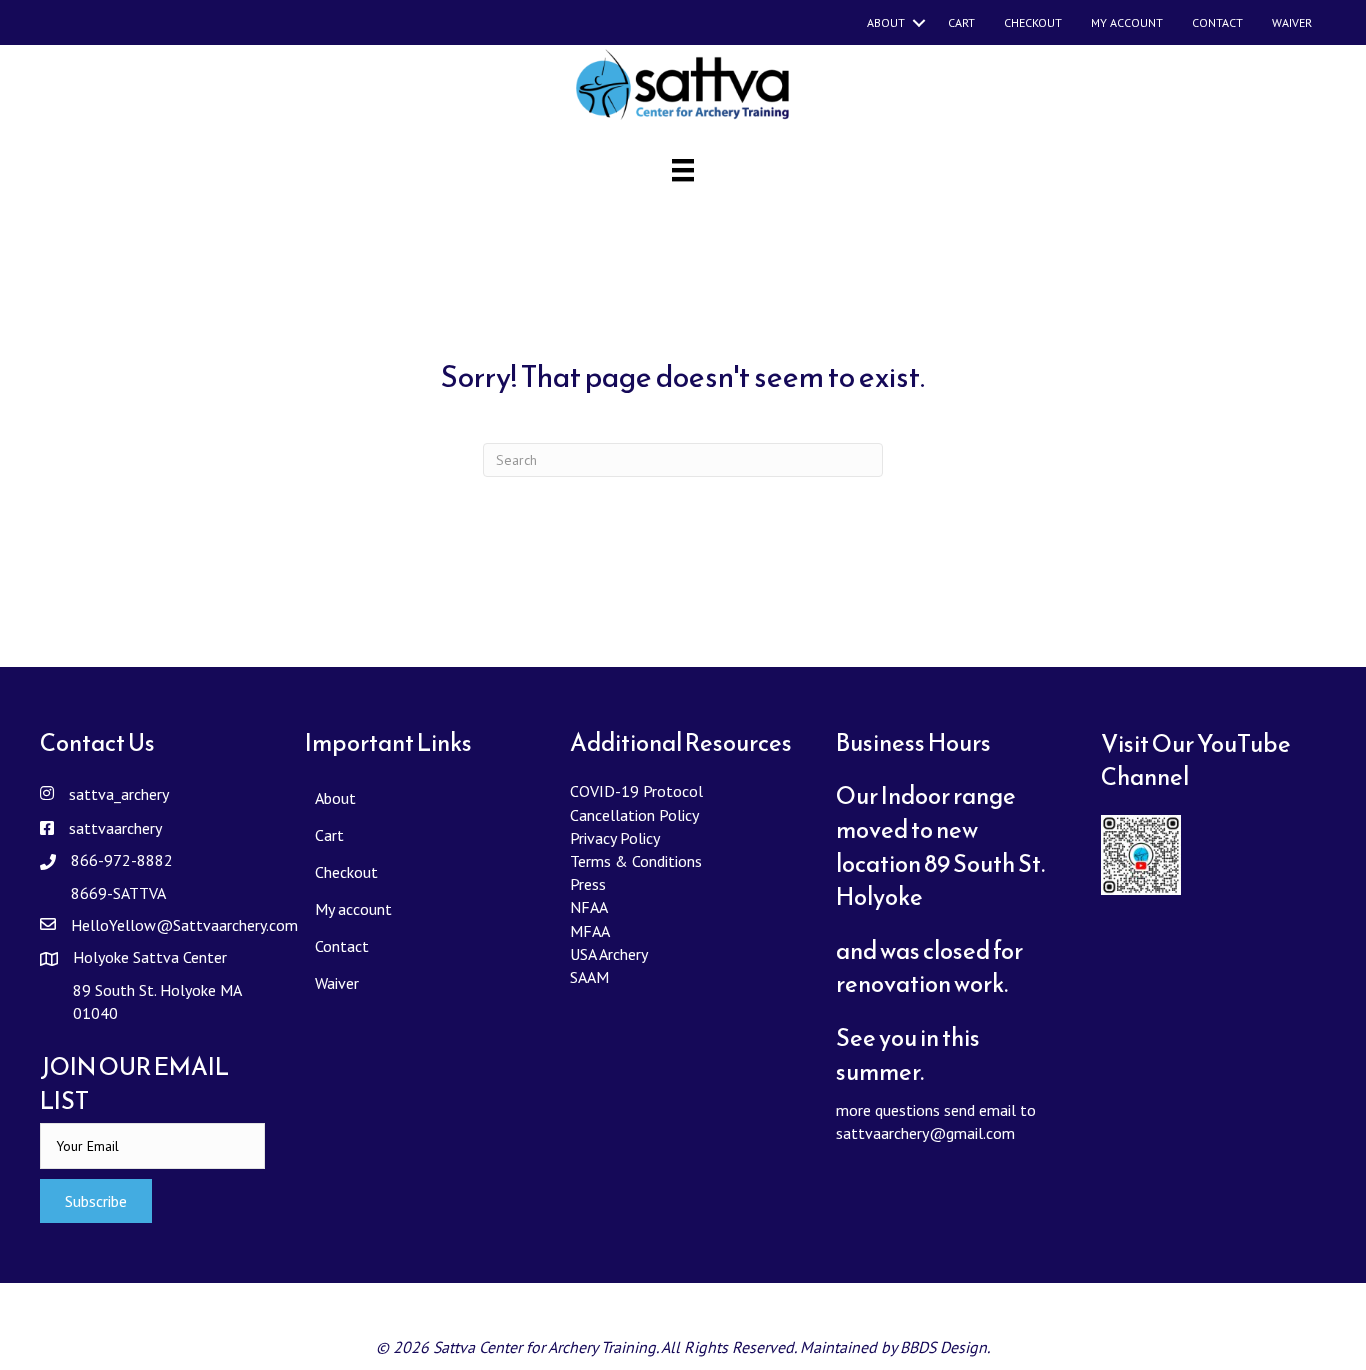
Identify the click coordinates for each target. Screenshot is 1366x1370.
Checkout (1033, 22)
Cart (961, 22)
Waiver (1292, 22)
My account (1127, 22)
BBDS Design (943, 1347)
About (886, 22)
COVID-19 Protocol (636, 791)
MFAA (590, 931)
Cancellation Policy (634, 815)
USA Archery (609, 954)
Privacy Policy (615, 838)
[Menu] (683, 170)
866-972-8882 (122, 860)
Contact (1217, 22)
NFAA (589, 907)
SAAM (589, 977)
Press (588, 884)
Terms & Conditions (636, 861)
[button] (96, 1201)
